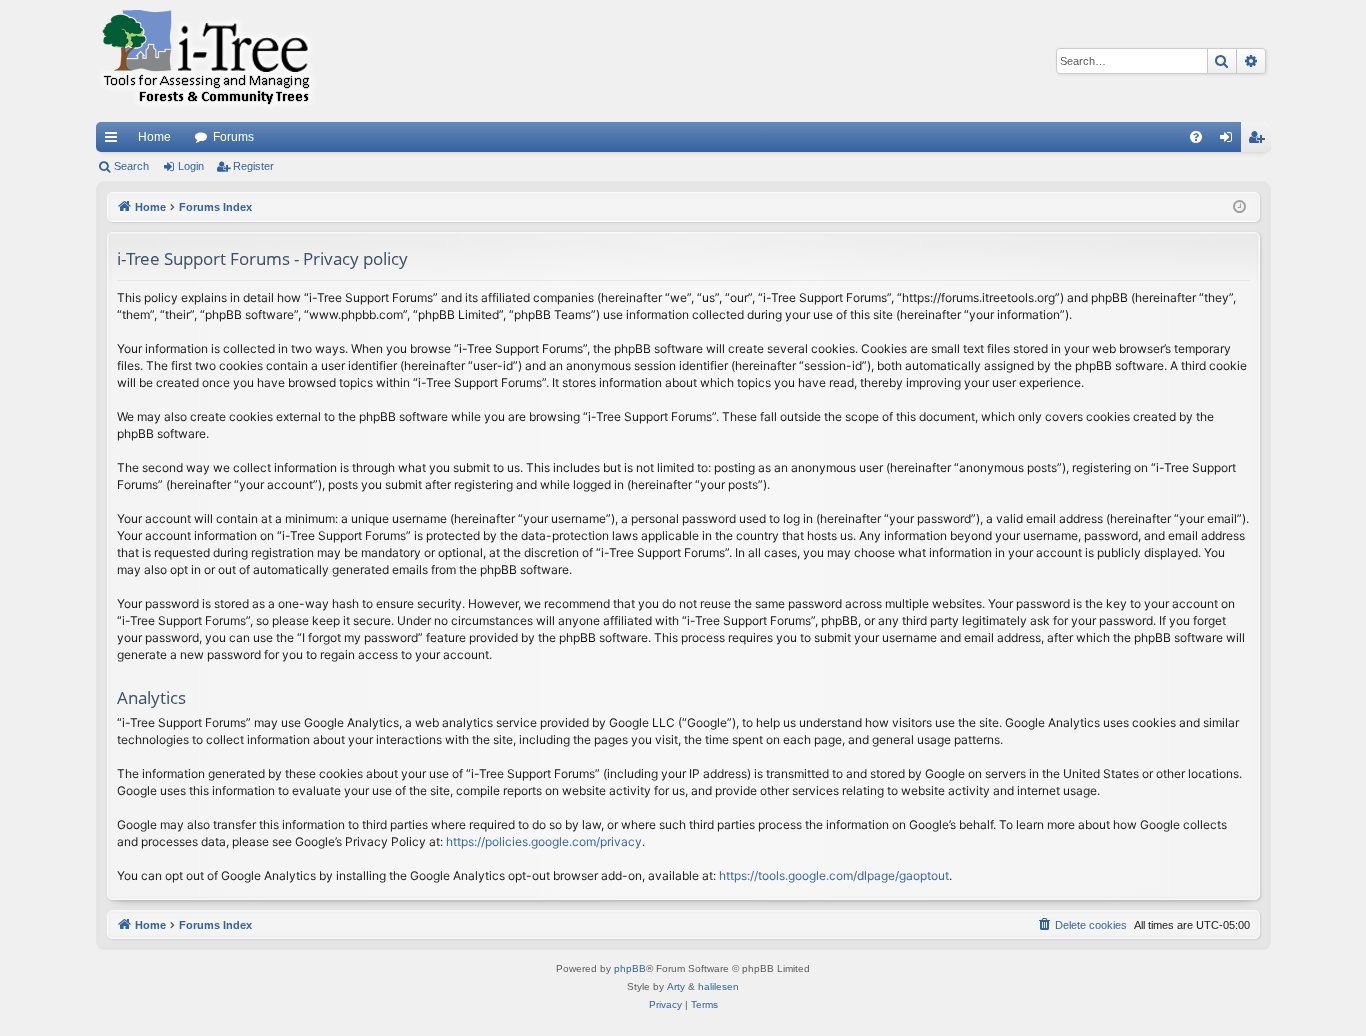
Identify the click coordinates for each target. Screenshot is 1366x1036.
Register (253, 166)
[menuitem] (1196, 137)
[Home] (206, 61)
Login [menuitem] (1230, 141)
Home (154, 137)
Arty (676, 986)
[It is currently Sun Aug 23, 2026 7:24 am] (1239, 207)
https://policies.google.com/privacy (544, 841)
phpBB (630, 968)
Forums (233, 137)
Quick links (115, 141)
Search (131, 166)
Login (191, 166)
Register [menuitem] (1260, 141)
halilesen (718, 986)
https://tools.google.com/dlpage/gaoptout (834, 875)
